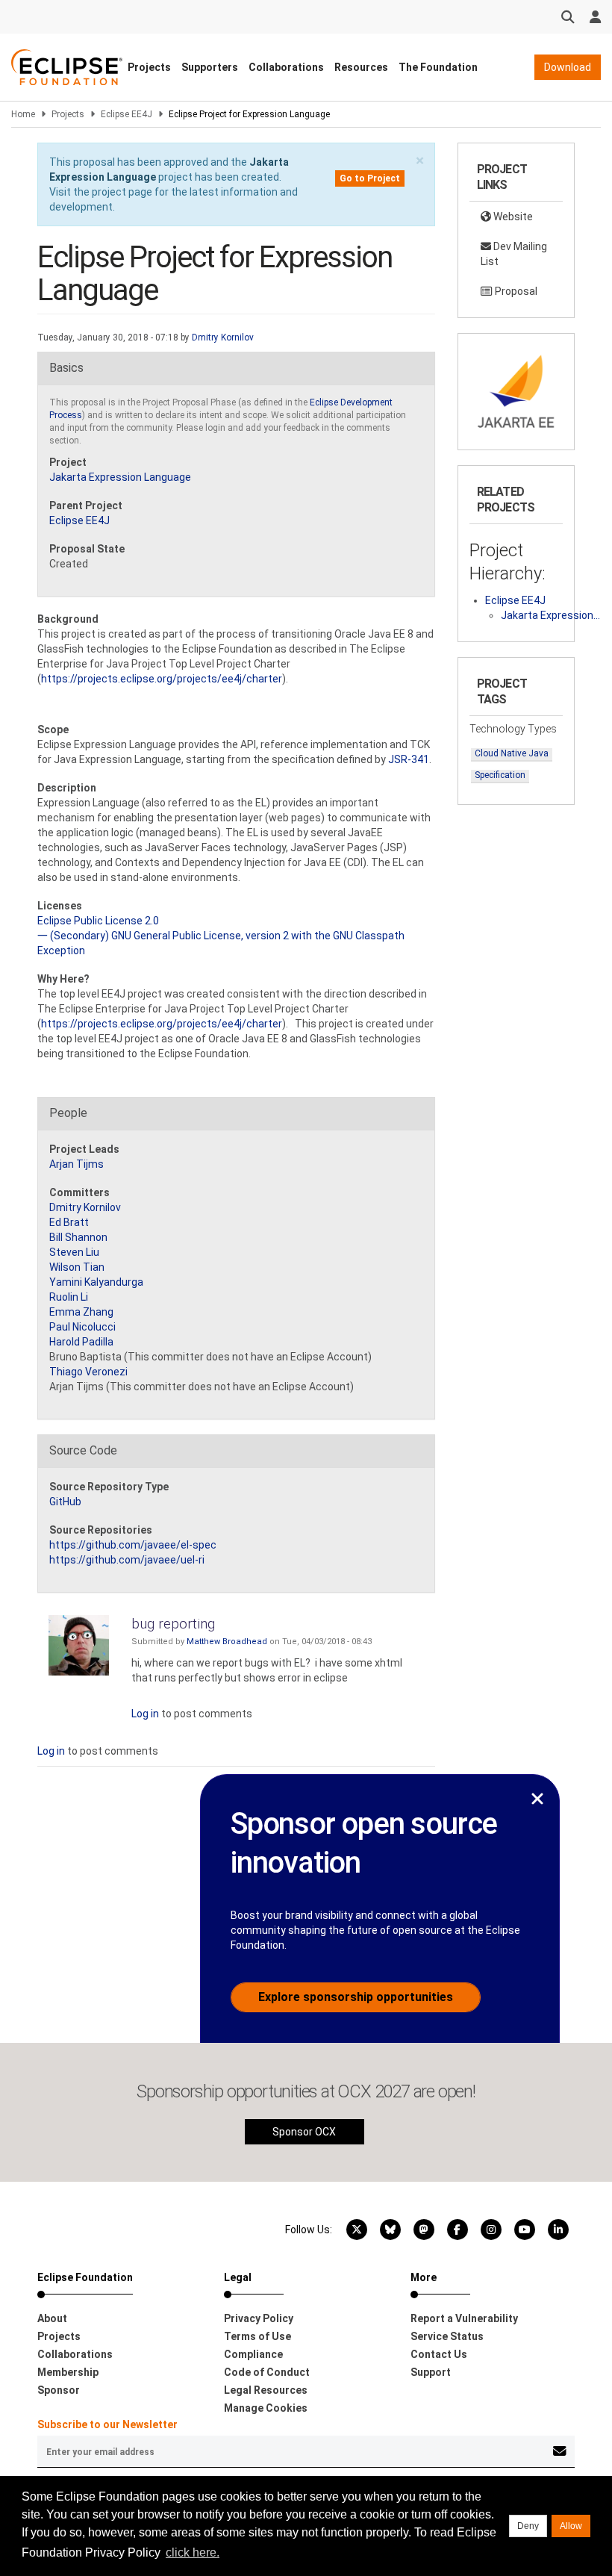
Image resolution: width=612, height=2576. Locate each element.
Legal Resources (266, 2390)
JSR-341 (409, 759)
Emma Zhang (81, 1312)
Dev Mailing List (514, 254)
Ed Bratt (69, 1222)
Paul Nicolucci (82, 1327)
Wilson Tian (77, 1267)
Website (512, 217)
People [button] (68, 1113)
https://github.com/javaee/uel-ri (127, 1560)
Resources (361, 67)
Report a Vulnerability (464, 2318)
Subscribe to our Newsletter (107, 2424)
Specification (500, 775)
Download (568, 67)
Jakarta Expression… (550, 615)
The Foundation (438, 67)
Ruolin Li (69, 1297)
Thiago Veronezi (88, 1372)
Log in (145, 1714)
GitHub (65, 1502)
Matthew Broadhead (227, 1642)
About (52, 2318)
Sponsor (59, 2390)
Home (23, 114)
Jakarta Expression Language (120, 477)
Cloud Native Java (512, 753)
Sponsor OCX (304, 2132)
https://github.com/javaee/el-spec (133, 1545)
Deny (528, 2526)
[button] (420, 161)
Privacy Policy (259, 2318)
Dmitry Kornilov (223, 337)
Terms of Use (257, 2336)
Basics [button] (66, 368)
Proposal (515, 291)
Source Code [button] (83, 1450)
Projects (149, 67)
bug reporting (173, 1624)
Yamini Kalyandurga (96, 1282)
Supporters (210, 67)
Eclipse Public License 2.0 (98, 921)
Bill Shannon (78, 1237)
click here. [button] (193, 2552)
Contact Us (439, 2354)
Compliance (253, 2354)
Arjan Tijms (76, 1164)
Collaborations (286, 67)
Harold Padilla (81, 1342)
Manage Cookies (266, 2408)
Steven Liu (74, 1252)
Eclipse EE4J (127, 114)
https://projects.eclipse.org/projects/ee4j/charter (162, 679)
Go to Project (370, 178)
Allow (571, 2526)
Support (431, 2372)
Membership (68, 2372)
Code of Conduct (267, 2372)
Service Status (447, 2336)
